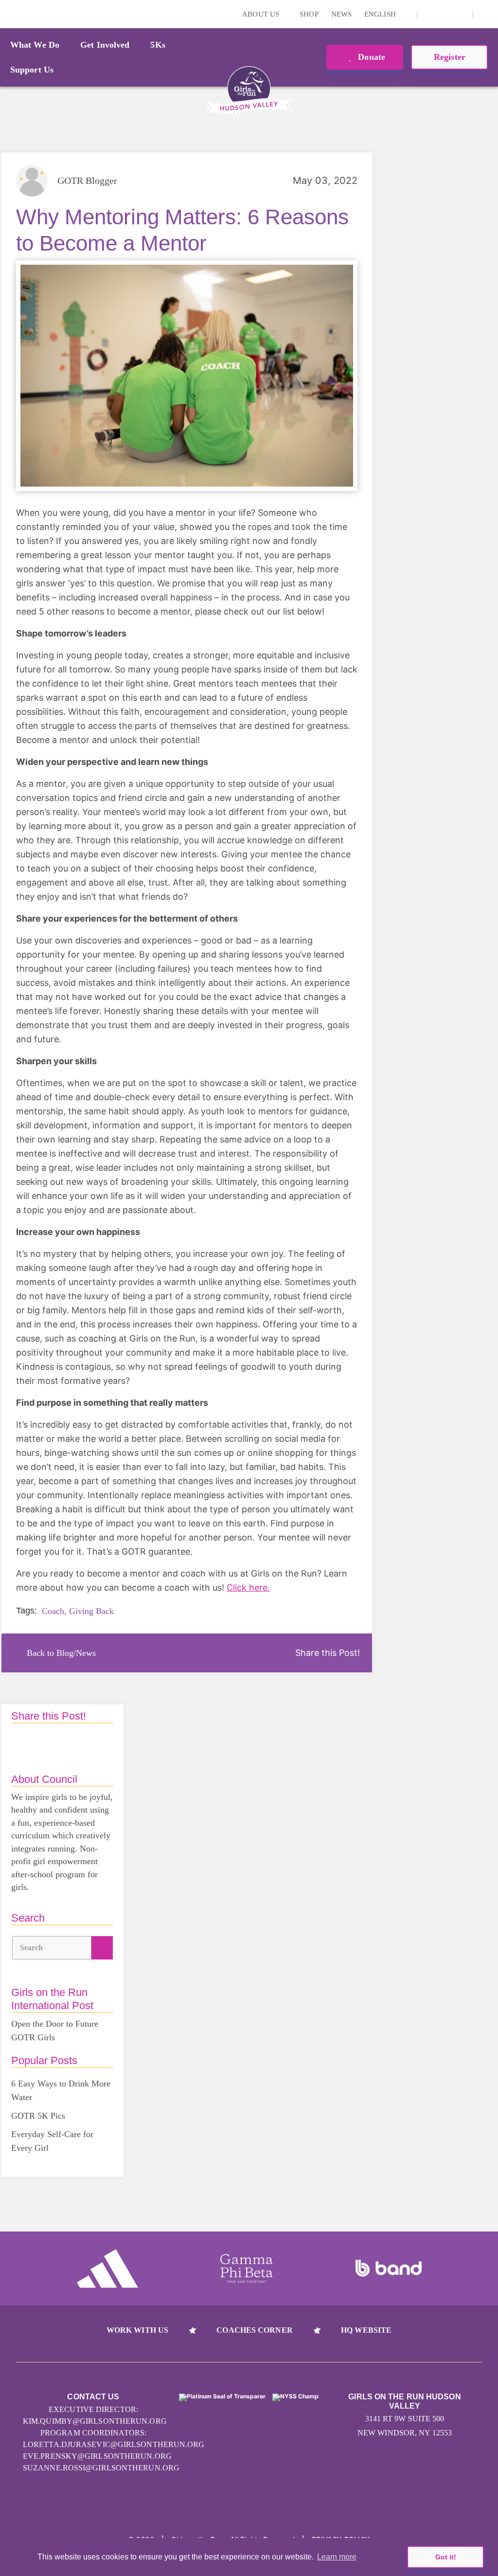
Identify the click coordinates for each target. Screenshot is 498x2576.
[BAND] (389, 2268)
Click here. (248, 1587)
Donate (370, 57)
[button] (486, 14)
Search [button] (32, 1948)
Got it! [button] (446, 2557)
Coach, (54, 1611)
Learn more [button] (337, 2557)
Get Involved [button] (105, 45)
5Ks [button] (158, 45)
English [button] (381, 14)
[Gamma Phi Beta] (247, 2268)
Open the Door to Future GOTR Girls (55, 2031)
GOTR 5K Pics (38, 2116)
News (341, 14)
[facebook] (460, 14)
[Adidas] (107, 2268)
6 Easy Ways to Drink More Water (61, 2090)
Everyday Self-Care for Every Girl (52, 2141)
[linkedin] (445, 14)
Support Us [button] (32, 70)
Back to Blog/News (61, 1653)
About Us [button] (262, 14)
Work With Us (137, 2330)
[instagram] (430, 14)
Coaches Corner (254, 2330)
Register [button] (450, 57)
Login (9, 14)
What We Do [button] (35, 45)
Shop (309, 14)
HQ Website (366, 2330)
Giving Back (91, 1611)
